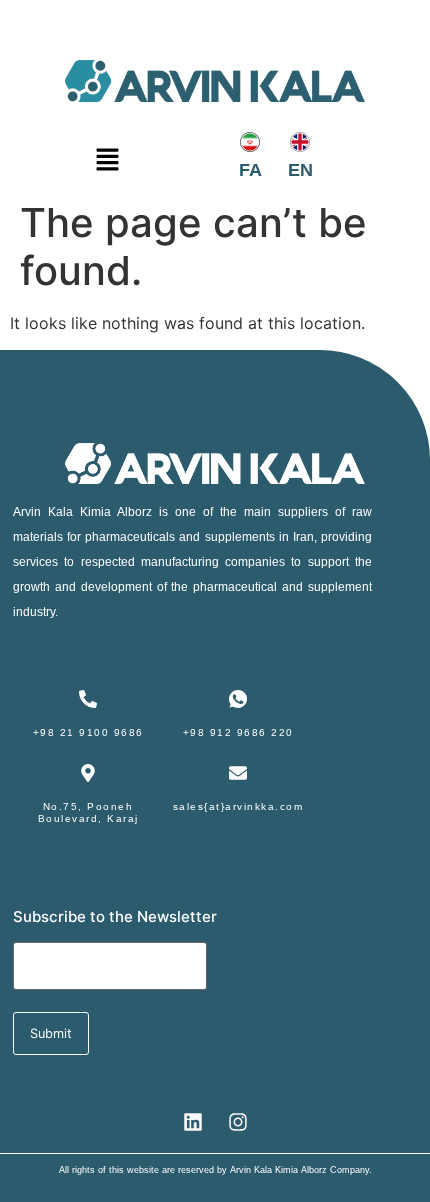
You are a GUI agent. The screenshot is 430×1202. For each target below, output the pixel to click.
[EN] (300, 142)
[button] (107, 164)
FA (250, 170)
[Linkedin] (193, 1122)
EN (300, 170)
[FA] (250, 142)
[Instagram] (238, 1122)
